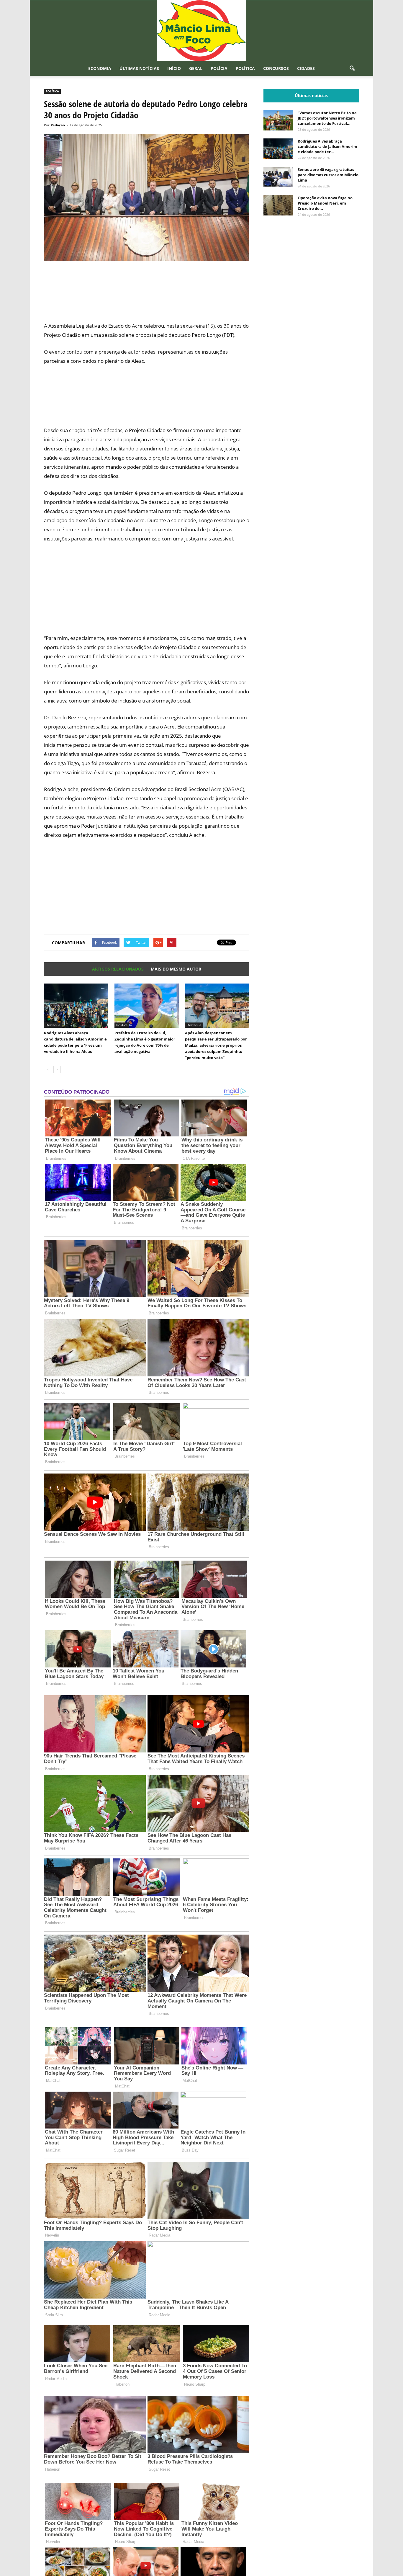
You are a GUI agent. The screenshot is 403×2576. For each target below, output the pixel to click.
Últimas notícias (139, 68)
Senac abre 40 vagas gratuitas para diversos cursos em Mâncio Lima (328, 175)
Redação (58, 125)
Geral (196, 68)
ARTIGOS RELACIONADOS (118, 969)
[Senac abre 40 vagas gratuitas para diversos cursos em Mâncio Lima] (278, 177)
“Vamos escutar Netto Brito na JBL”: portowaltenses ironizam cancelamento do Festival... (327, 118)
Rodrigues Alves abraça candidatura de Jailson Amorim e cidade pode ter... (327, 146)
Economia (100, 68)
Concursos (276, 68)
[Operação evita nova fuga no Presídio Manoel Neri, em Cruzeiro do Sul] (278, 205)
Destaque (53, 1025)
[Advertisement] (147, 295)
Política (245, 68)
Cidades (306, 68)
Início (174, 68)
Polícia (219, 68)
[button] (352, 68)
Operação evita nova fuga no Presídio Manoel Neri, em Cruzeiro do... (325, 203)
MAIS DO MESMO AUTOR (176, 969)
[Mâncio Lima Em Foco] (201, 31)
